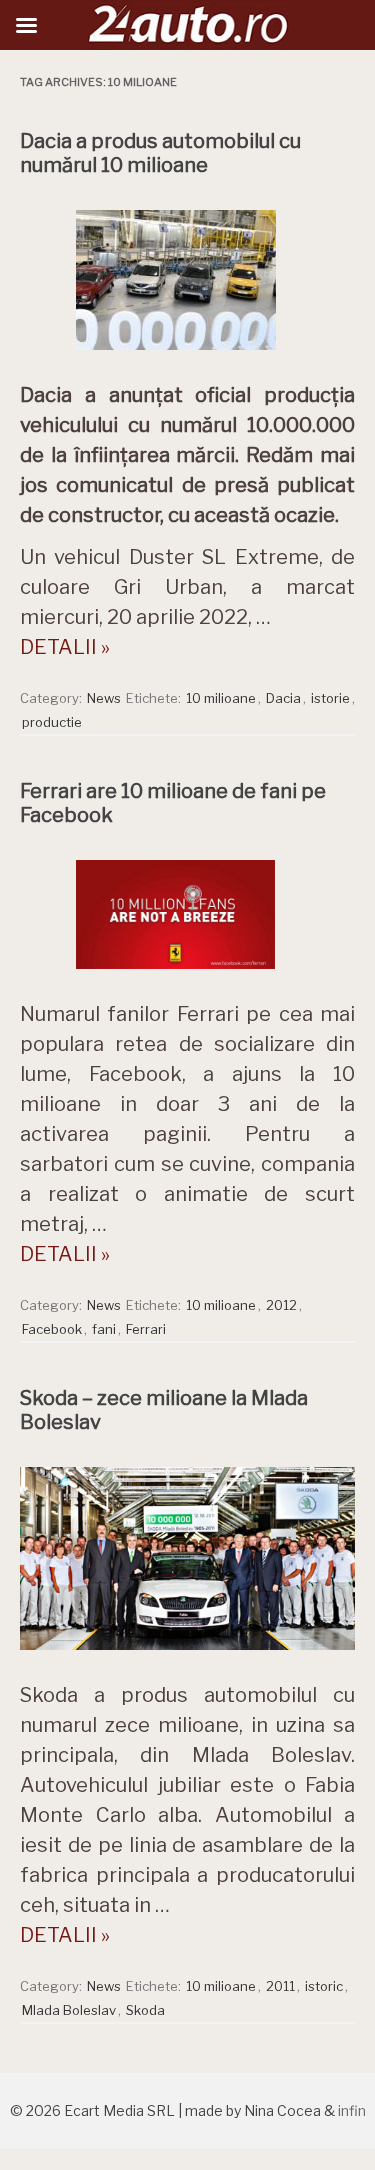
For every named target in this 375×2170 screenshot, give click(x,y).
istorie (330, 698)
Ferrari (146, 1329)
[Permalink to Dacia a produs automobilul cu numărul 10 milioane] (188, 355)
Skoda (145, 2010)
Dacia (283, 698)
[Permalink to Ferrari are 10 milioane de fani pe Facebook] (188, 974)
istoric (324, 1986)
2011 (280, 1986)
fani (104, 1329)
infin (352, 2110)
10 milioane (221, 698)
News (104, 698)
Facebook (52, 1329)
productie (52, 722)
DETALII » (65, 647)
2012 (281, 1305)
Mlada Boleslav (69, 2010)
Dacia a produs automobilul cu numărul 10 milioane (160, 153)
